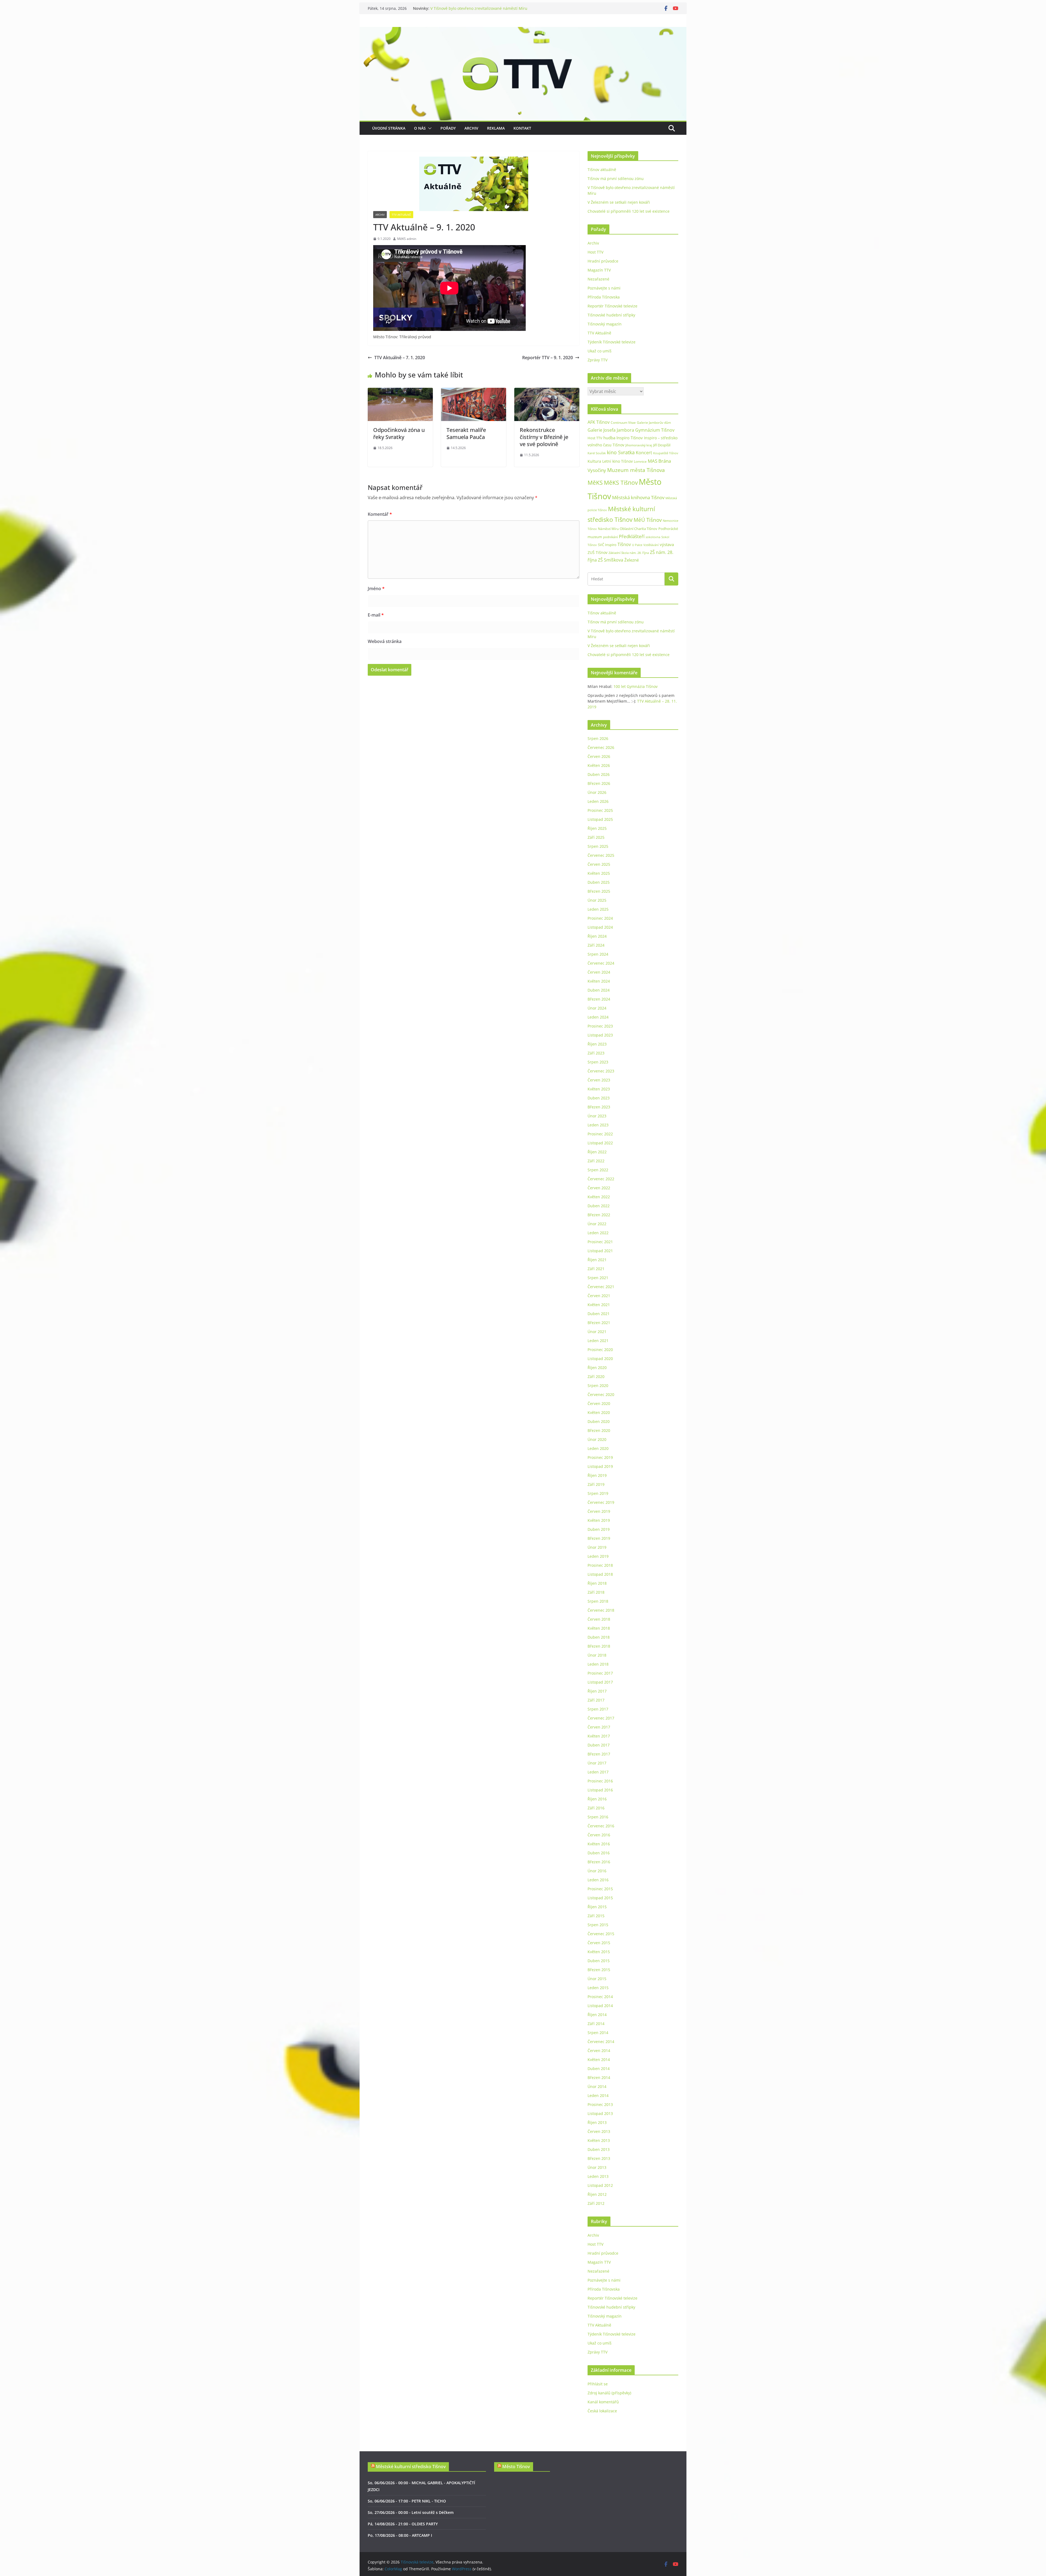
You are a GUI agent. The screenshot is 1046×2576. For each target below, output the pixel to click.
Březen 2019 (599, 1538)
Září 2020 (596, 1377)
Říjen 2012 (597, 2194)
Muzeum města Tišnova (636, 470)
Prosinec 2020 (600, 1350)
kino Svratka (621, 452)
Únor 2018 (597, 1655)
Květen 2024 (599, 981)
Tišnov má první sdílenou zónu (616, 179)
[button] (429, 128)
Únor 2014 (597, 2086)
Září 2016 (596, 1808)
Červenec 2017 (601, 1718)
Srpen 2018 (598, 1601)
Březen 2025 (599, 891)
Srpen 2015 (598, 1925)
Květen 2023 (599, 1089)
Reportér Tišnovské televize (612, 306)
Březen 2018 (599, 1646)
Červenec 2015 (601, 1934)
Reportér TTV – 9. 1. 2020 (548, 358)
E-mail (376, 615)
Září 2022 (596, 1161)
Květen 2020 (599, 1412)
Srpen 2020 (598, 1385)
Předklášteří (632, 536)
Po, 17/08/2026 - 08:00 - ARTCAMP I (400, 2535)
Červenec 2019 (601, 1502)
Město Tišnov (516, 2467)
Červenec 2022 (601, 1179)
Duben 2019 (599, 1529)
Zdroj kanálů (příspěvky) (609, 2393)
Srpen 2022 (598, 1170)
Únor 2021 (597, 1332)
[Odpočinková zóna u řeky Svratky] (400, 392)
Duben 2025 (599, 882)
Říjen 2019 (597, 1475)
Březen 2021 (599, 1323)
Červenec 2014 (601, 2042)
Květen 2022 (599, 1197)
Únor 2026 (597, 792)
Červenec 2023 (601, 1071)
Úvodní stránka (389, 128)
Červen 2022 (599, 1188)
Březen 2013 (599, 2158)
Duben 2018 (599, 1637)
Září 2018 (596, 1592)
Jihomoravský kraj (639, 445)
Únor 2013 (597, 2167)
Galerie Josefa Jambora (611, 430)
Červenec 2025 (601, 855)
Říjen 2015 (597, 1907)
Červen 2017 (599, 1727)
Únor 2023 (597, 1116)
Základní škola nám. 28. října (629, 553)
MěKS (595, 483)
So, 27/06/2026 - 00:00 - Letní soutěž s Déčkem (411, 2512)
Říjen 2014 (597, 2015)
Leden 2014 (598, 2095)
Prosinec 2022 (600, 1134)
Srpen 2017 (598, 1709)
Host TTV (595, 252)
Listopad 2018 (600, 1574)
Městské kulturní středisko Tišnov (411, 2467)
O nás (420, 128)
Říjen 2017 (597, 1691)
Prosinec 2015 (600, 1889)
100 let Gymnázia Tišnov (635, 686)
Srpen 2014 (598, 2033)
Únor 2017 (597, 1763)
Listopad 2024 (600, 927)
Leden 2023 (598, 1125)
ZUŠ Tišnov (598, 552)
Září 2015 (596, 1916)
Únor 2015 (597, 1979)
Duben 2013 (599, 2149)
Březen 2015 (599, 1970)
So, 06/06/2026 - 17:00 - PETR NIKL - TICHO (407, 2501)
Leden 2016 (598, 1880)
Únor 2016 (597, 1871)
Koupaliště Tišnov (666, 453)
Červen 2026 (599, 756)
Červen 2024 (599, 972)
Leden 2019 (598, 1556)
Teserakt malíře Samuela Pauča (466, 433)
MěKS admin (407, 239)
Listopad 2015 (600, 1898)
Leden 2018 (598, 1664)
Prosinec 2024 (600, 918)
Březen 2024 (599, 999)
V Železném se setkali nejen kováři (619, 202)
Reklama (496, 128)
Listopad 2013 (600, 2113)
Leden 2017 (598, 1772)
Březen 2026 (599, 783)
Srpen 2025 (598, 846)
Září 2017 (596, 1700)
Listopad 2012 (600, 2185)
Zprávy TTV (598, 360)
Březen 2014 (599, 2077)
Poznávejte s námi (604, 288)
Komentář (380, 514)
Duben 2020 (599, 1421)
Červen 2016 (599, 1835)
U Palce (637, 545)
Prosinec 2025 (600, 810)
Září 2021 (596, 1269)
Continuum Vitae (623, 423)
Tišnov (624, 544)
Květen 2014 (599, 2060)
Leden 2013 (598, 2176)
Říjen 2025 (597, 828)
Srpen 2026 (598, 738)
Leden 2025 (598, 909)
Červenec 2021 (601, 1287)
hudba (609, 438)
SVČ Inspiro (607, 545)
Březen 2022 (599, 1215)
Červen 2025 (599, 864)
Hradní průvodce (603, 261)
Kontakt (522, 128)
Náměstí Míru (608, 529)
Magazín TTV (599, 270)
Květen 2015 (599, 1952)
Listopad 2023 (600, 1035)
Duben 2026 (599, 774)
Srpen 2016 (598, 1817)
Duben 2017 (599, 1745)
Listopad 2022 (600, 1143)
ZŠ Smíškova (611, 560)
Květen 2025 (599, 873)
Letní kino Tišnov (618, 461)
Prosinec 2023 (600, 1026)
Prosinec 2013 (600, 2104)
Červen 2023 (599, 1080)
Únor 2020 (597, 1439)
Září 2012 (596, 2203)
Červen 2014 (599, 2051)
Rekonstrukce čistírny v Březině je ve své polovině (544, 437)
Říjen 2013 (597, 2122)
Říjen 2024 (597, 936)
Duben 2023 (599, 1098)
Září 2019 (596, 1484)
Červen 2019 (599, 1511)
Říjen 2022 (597, 1152)
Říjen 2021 (597, 1260)
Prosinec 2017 (600, 1673)
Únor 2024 (597, 1008)
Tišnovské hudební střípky (611, 315)
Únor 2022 (597, 1224)
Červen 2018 (599, 1619)
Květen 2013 (599, 2140)
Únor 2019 (597, 1547)
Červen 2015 (599, 1943)
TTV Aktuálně (401, 215)
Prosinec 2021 (600, 1242)
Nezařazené (598, 279)
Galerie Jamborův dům (654, 422)
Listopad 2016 (600, 1790)
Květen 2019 (599, 1520)
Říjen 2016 (597, 1799)
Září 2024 (596, 945)
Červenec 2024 (601, 963)
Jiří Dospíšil (662, 445)
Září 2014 (596, 2024)
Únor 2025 (597, 900)
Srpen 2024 (598, 954)
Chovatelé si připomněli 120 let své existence (629, 211)
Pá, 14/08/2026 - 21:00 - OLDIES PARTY (403, 2524)
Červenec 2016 (601, 1826)
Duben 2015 (599, 1961)
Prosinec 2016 (600, 1781)
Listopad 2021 (600, 1251)
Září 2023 (596, 1053)
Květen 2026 (599, 765)
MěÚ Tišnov (648, 520)
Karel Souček (597, 453)
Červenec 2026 (601, 747)
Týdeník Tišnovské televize (612, 342)
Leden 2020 (598, 1448)
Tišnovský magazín (605, 324)
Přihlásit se (598, 2384)
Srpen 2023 (598, 1062)
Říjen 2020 (597, 1368)
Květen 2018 (599, 1628)
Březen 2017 (599, 1754)
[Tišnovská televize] (523, 31)
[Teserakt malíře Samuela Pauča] (474, 392)
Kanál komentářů (603, 2402)
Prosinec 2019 (600, 1457)
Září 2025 (596, 837)
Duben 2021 (599, 1314)
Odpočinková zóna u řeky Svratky (399, 433)
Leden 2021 (598, 1341)
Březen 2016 (599, 1862)
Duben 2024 (599, 990)
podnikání (610, 537)
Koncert (644, 453)
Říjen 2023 (597, 1044)
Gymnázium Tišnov (655, 430)
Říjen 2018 (597, 1583)
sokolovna (653, 537)
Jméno (376, 589)
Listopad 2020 (600, 1359)
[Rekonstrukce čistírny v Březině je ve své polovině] (547, 392)
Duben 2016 (599, 1853)
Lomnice (640, 461)
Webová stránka (385, 641)
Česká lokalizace (602, 2411)
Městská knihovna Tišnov (638, 497)
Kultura (594, 461)
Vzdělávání (651, 545)
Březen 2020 (599, 1430)
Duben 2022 (599, 1206)
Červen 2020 (599, 1403)
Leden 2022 (598, 1233)
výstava (667, 545)
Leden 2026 (598, 801)
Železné (632, 560)
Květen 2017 (599, 1736)
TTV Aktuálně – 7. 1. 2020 (400, 358)
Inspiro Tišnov (630, 438)
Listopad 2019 (600, 1466)
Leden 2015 (598, 1988)
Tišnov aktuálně (445, 8)
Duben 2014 (599, 2069)
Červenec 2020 (601, 1394)
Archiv (471, 128)
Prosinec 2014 (600, 1997)
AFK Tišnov (599, 422)
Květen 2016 (599, 1844)
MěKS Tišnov (621, 483)
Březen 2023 (599, 1107)
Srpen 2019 (598, 1493)
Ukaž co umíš (600, 351)
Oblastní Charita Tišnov (638, 529)
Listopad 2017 (600, 1682)
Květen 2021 (599, 1305)
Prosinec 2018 (600, 1565)
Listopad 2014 (600, 2006)
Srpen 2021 (598, 1278)
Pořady (448, 128)
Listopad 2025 (600, 819)
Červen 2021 (599, 1296)
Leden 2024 (598, 1017)
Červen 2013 (599, 2131)
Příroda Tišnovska (604, 297)
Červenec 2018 (601, 1610)
